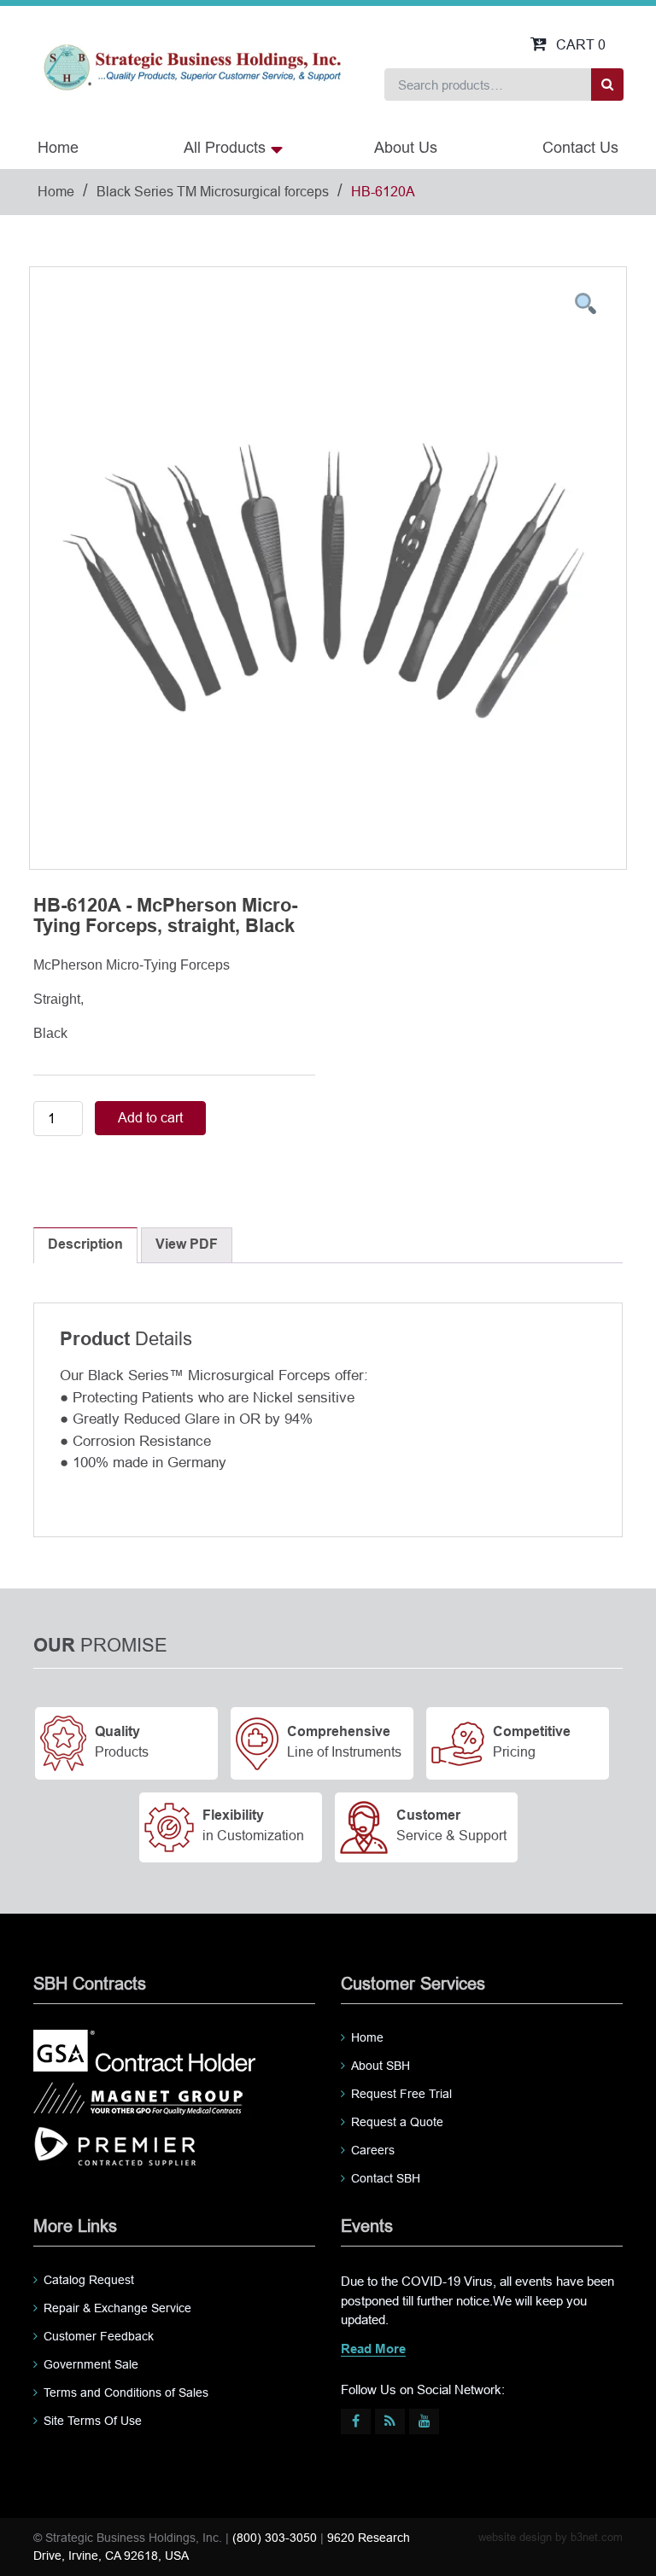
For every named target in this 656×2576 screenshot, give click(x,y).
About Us (406, 148)
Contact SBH (386, 2178)
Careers (373, 2150)
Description (85, 1245)
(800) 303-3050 (275, 2538)
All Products (225, 148)
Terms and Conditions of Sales (126, 2392)
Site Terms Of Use (93, 2421)
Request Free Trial (401, 2094)
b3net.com (597, 2537)
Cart (581, 45)
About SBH (381, 2066)
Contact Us (580, 148)
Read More (373, 2350)
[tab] (85, 1245)
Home (58, 148)
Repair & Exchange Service (117, 2308)
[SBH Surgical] (192, 66)
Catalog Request (89, 2280)
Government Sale (91, 2364)
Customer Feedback (99, 2336)
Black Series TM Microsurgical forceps (213, 192)
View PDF (187, 1245)
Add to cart (150, 1118)
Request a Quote (397, 2122)
